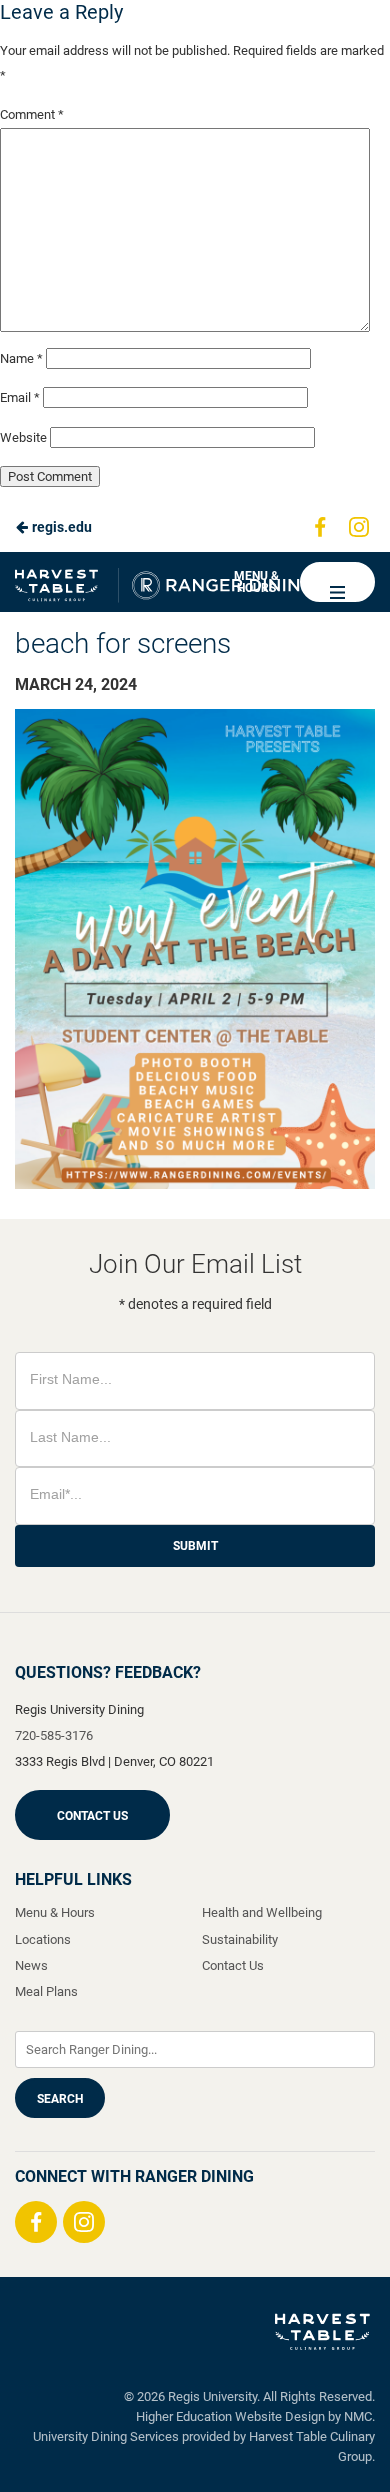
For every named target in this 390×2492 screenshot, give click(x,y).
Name (21, 358)
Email (20, 397)
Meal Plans (46, 1991)
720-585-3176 (54, 1735)
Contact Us (92, 1816)
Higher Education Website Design (230, 2416)
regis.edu (60, 527)
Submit (195, 1546)
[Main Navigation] (337, 582)
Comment (32, 114)
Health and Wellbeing (262, 1912)
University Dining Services (106, 2436)
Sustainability (240, 1939)
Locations (43, 1939)
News (31, 1965)
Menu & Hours (256, 582)
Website (23, 437)
